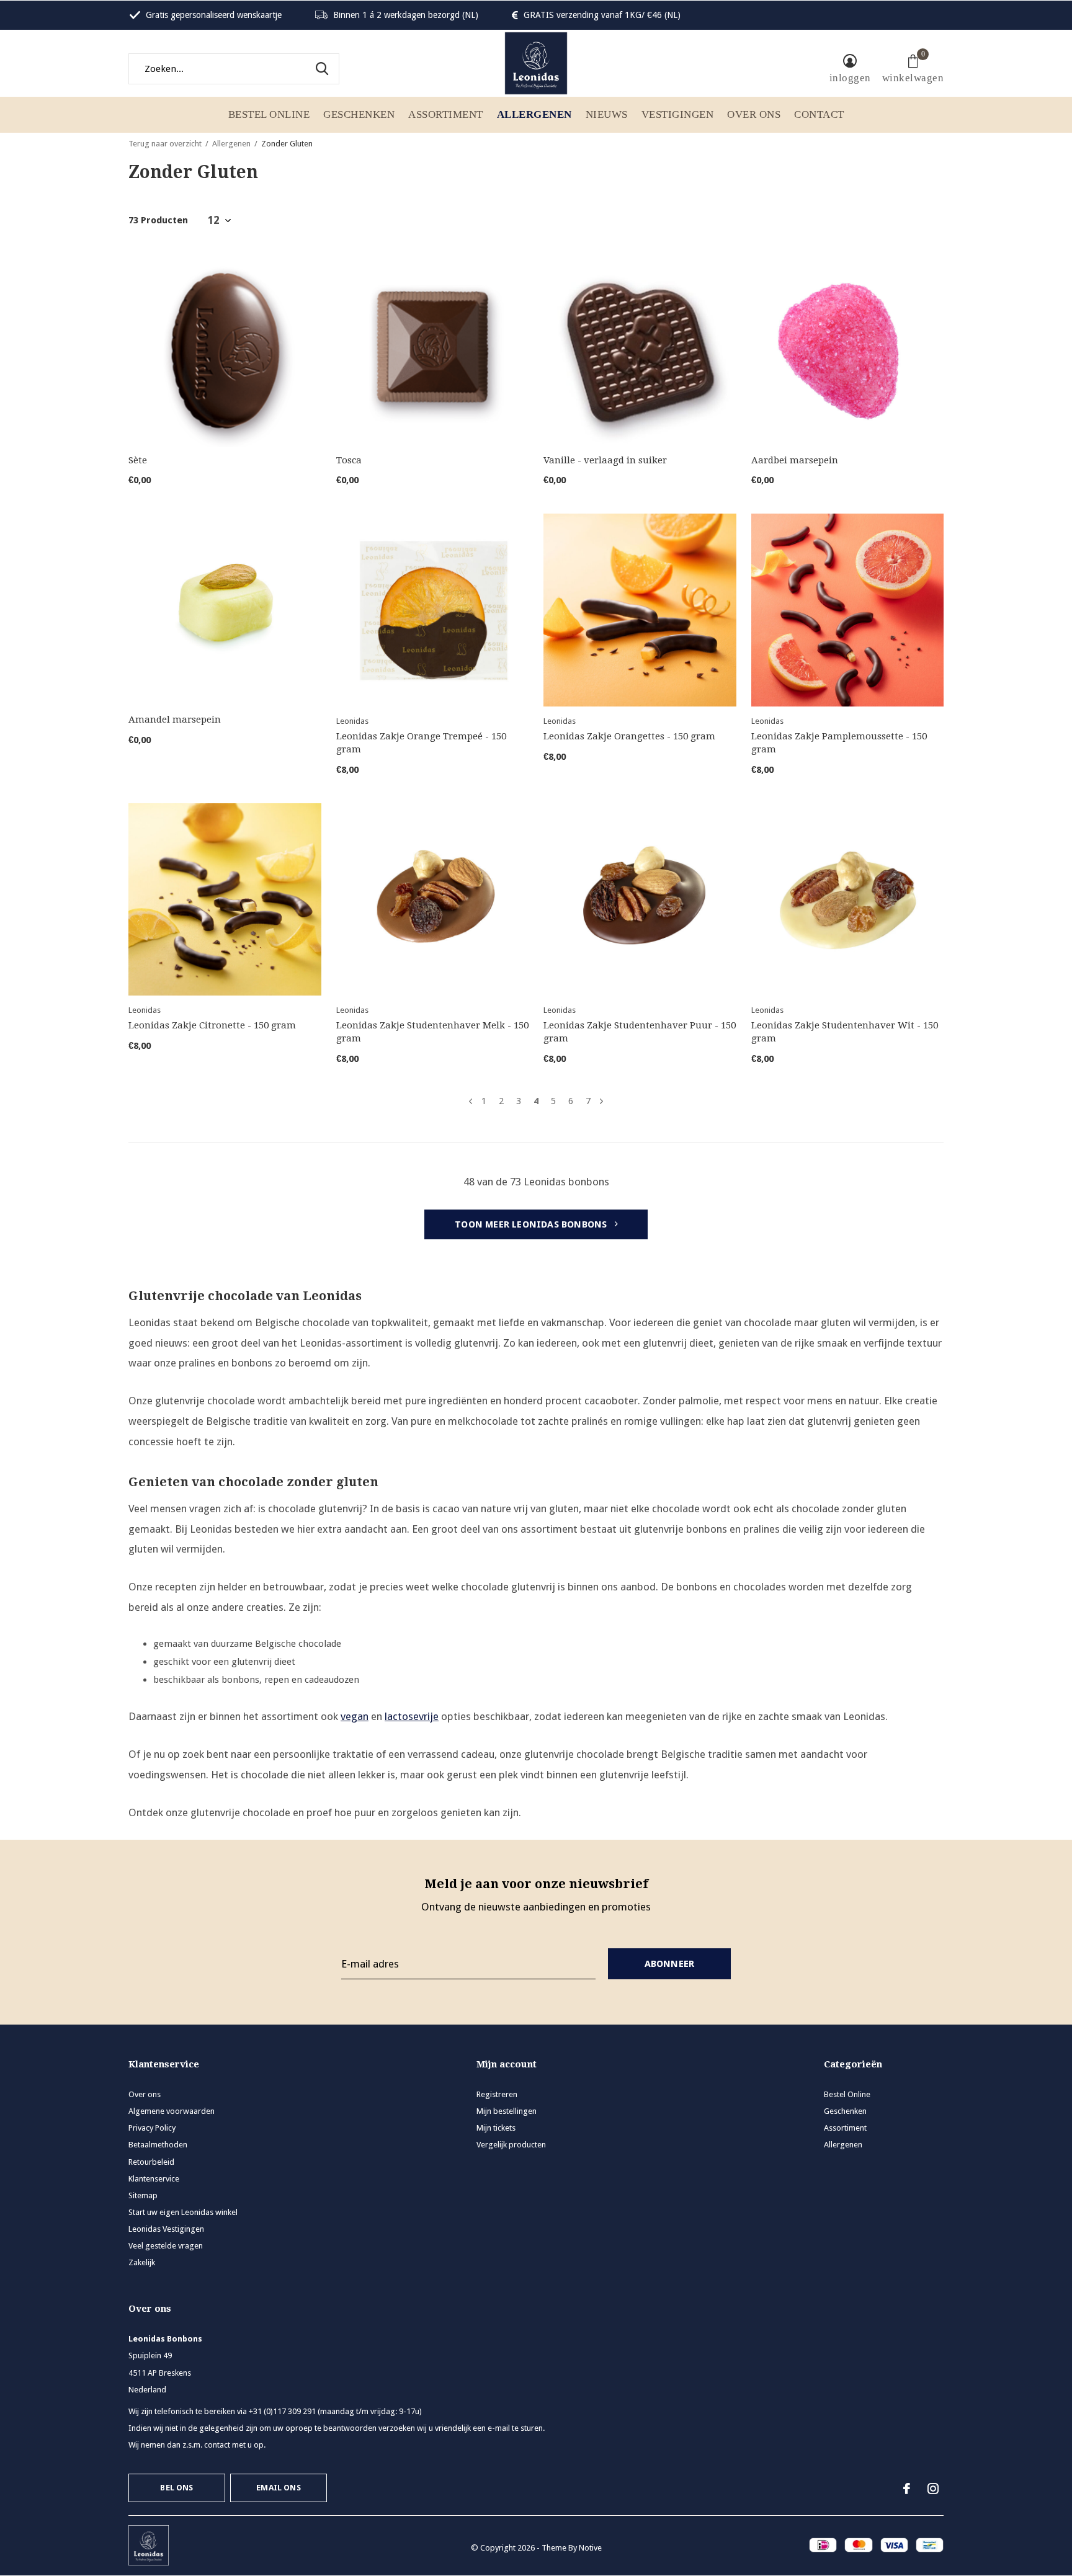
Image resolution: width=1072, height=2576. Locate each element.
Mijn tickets (496, 2128)
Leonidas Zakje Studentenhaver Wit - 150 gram (845, 1032)
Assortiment (446, 114)
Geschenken (359, 114)
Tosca (349, 460)
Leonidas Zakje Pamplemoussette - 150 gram (839, 743)
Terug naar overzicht (165, 144)
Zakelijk (142, 2262)
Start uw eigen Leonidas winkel (183, 2212)
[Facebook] (907, 2489)
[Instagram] (933, 2489)
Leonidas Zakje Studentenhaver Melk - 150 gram (432, 1032)
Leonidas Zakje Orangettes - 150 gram (629, 736)
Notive (590, 2548)
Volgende (601, 1101)
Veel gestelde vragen (166, 2246)
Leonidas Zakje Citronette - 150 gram (212, 1025)
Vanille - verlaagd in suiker (605, 460)
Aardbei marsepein (795, 460)
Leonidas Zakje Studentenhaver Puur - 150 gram (640, 1032)
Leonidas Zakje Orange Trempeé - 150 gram (421, 743)
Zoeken (322, 69)
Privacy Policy (152, 2128)
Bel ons (176, 2488)
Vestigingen (678, 114)
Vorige (471, 1101)
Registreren (497, 2094)
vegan (355, 1716)
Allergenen (534, 114)
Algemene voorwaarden (172, 2111)
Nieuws (607, 114)
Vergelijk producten (511, 2145)
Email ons (279, 2488)
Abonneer (670, 1964)
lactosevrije (412, 1716)
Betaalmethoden (158, 2145)
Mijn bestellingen (507, 2111)
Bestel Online (269, 114)
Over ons (754, 114)
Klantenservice (154, 2179)
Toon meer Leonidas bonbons (532, 1224)
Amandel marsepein (175, 720)
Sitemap (143, 2195)
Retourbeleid (151, 2162)
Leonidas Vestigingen (166, 2229)
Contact (819, 114)
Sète (138, 460)
